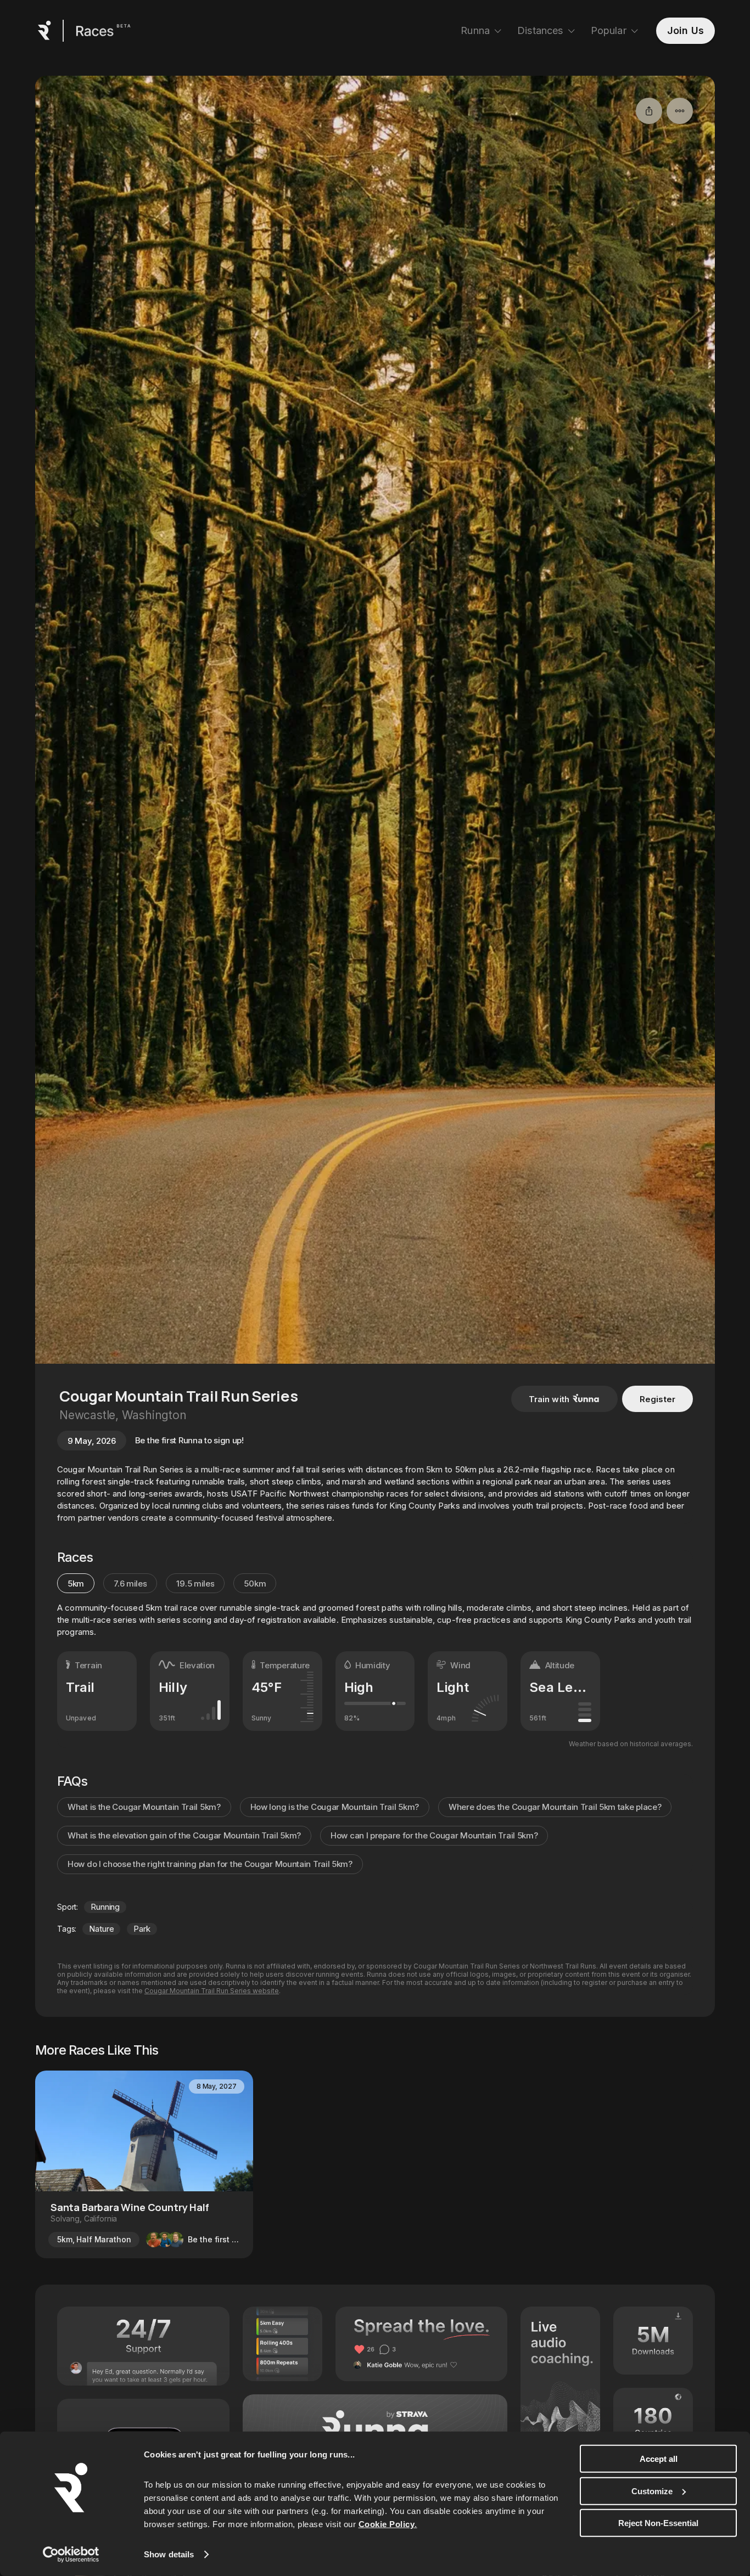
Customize (652, 2491)
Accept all (659, 2459)
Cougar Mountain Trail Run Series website (212, 1991)
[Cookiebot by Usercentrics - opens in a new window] (71, 2555)
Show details (169, 2554)
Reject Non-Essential (658, 2523)
